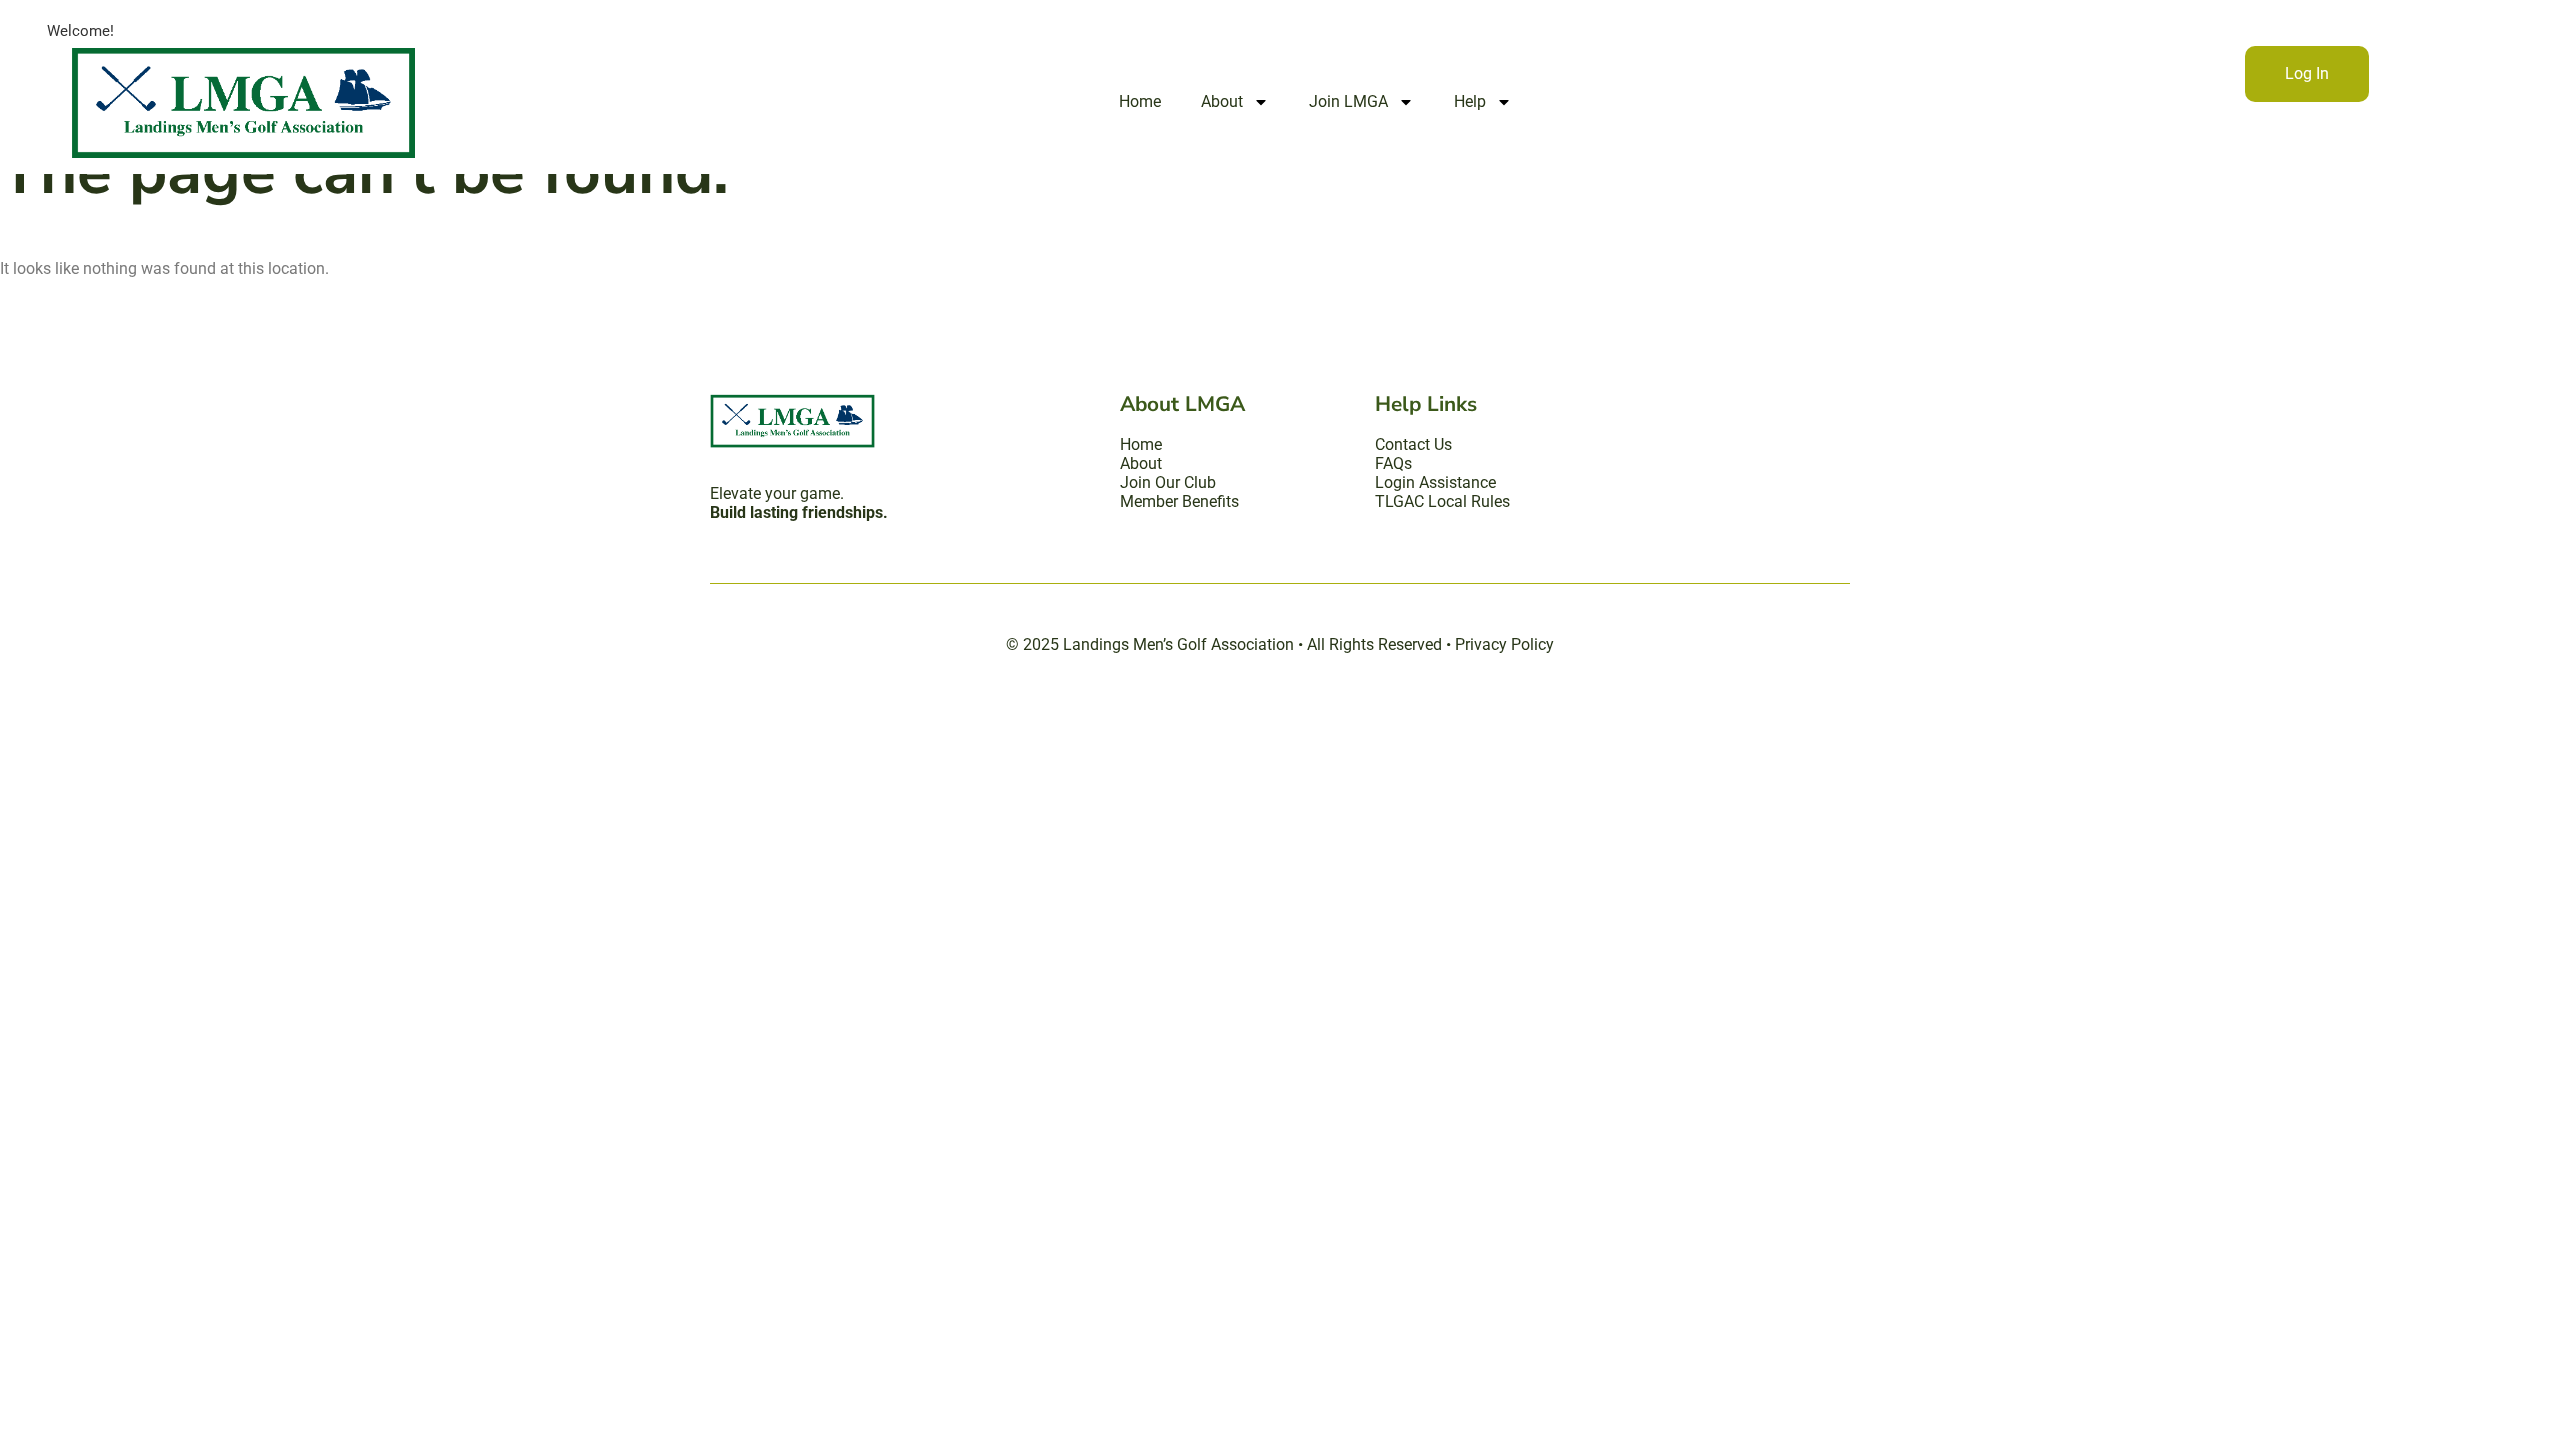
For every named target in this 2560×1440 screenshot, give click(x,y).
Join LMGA (1348, 101)
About (1222, 101)
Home (1140, 101)
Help (1470, 101)
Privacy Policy (1504, 644)
